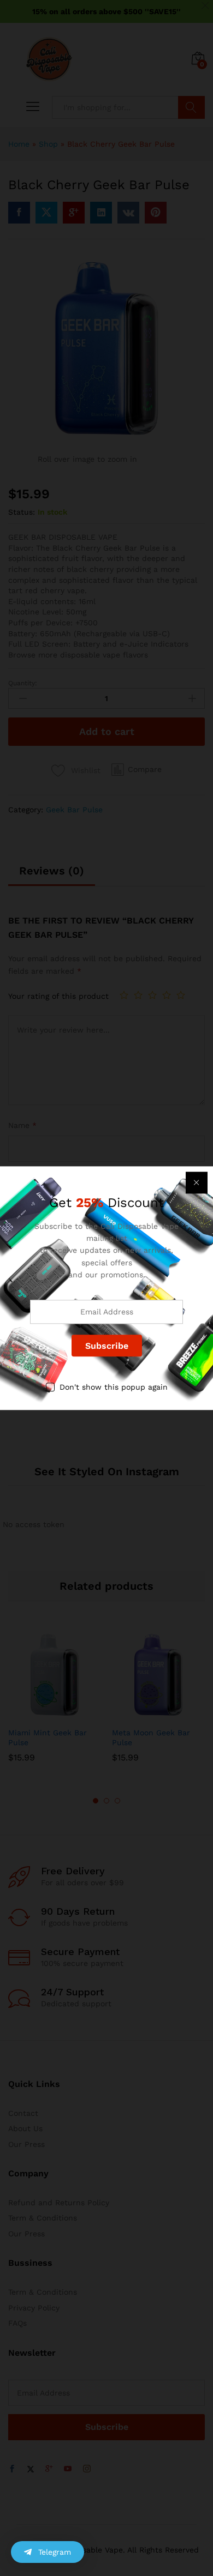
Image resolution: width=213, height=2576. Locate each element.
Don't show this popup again (114, 1387)
